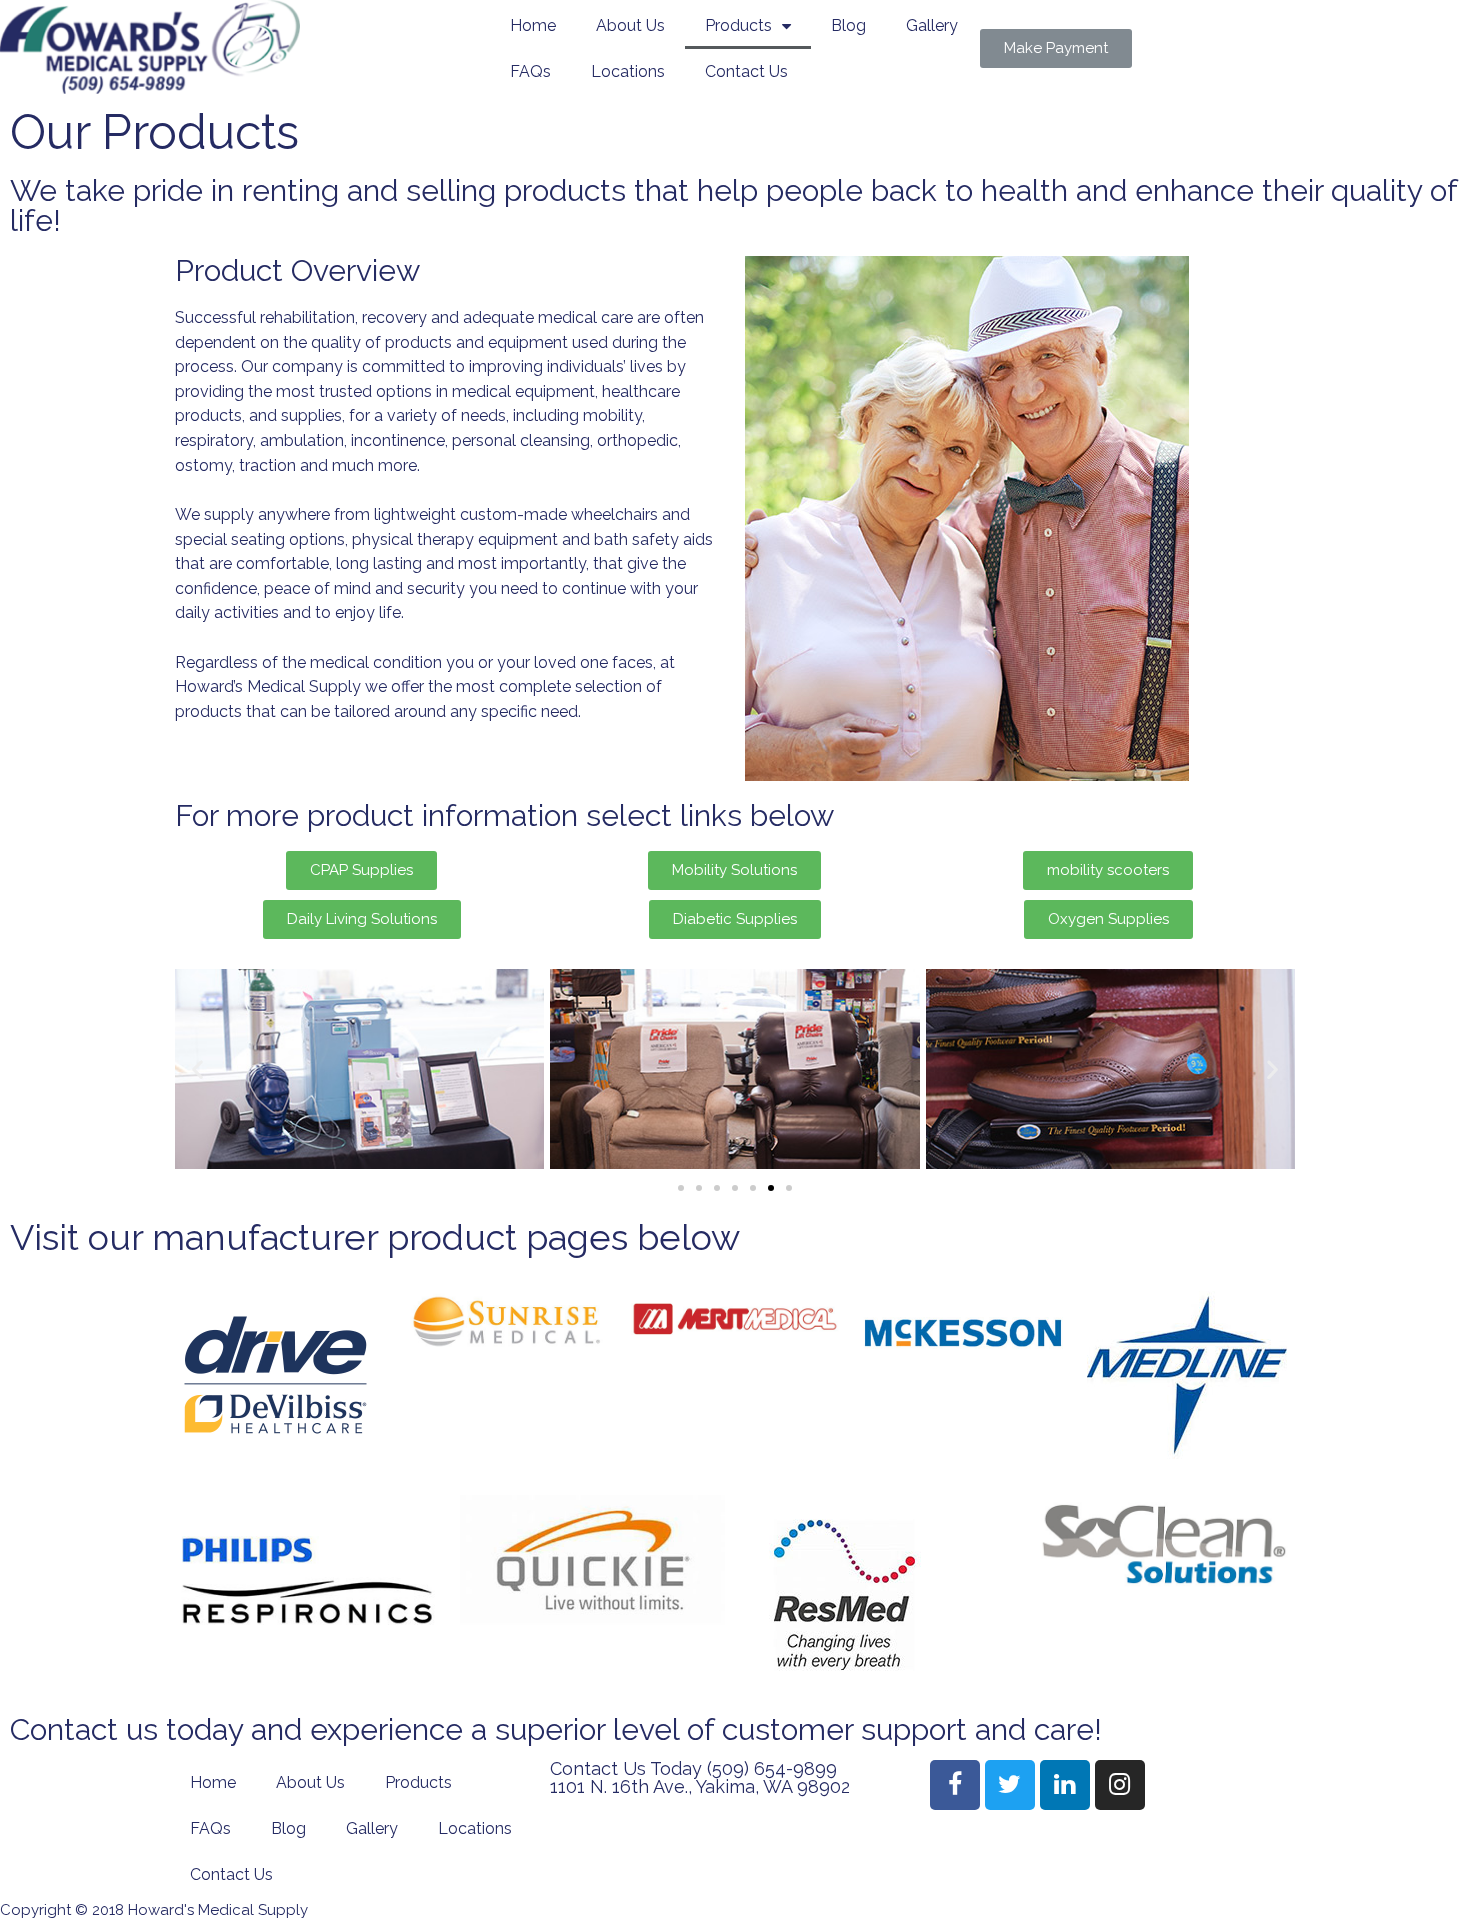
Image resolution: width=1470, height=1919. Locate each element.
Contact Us (746, 71)
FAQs (530, 71)
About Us (630, 25)
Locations (628, 71)
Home (533, 25)
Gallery (932, 25)
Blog (848, 25)
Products (738, 25)
